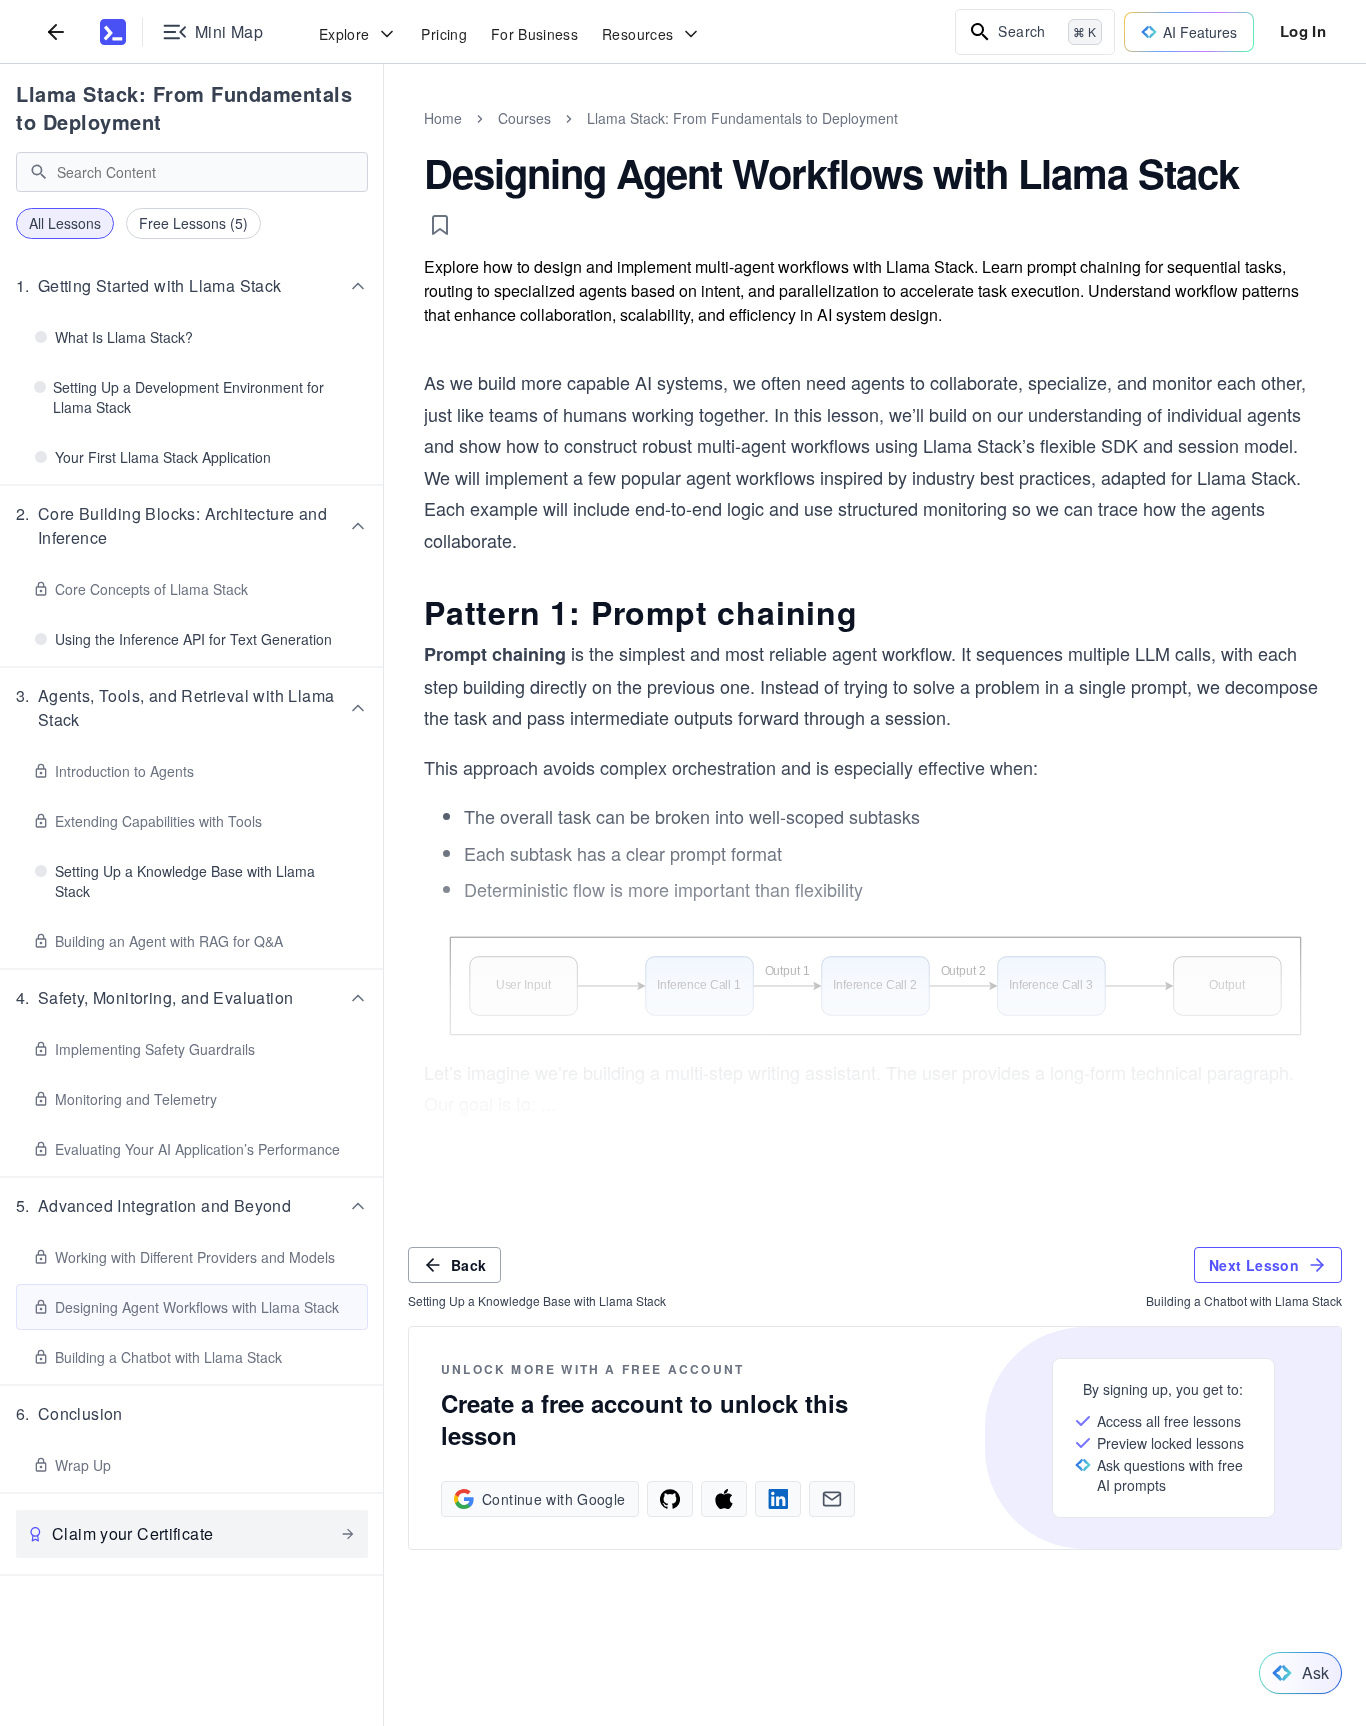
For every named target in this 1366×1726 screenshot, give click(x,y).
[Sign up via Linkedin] (778, 1499)
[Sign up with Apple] (724, 1499)
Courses (524, 118)
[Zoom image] (875, 986)
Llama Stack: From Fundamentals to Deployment (184, 107)
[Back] (56, 31)
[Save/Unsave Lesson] (440, 225)
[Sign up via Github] (670, 1499)
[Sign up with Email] (832, 1499)
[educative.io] (113, 32)
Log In (1303, 31)
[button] (192, 286)
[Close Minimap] (384, 140)
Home (443, 118)
